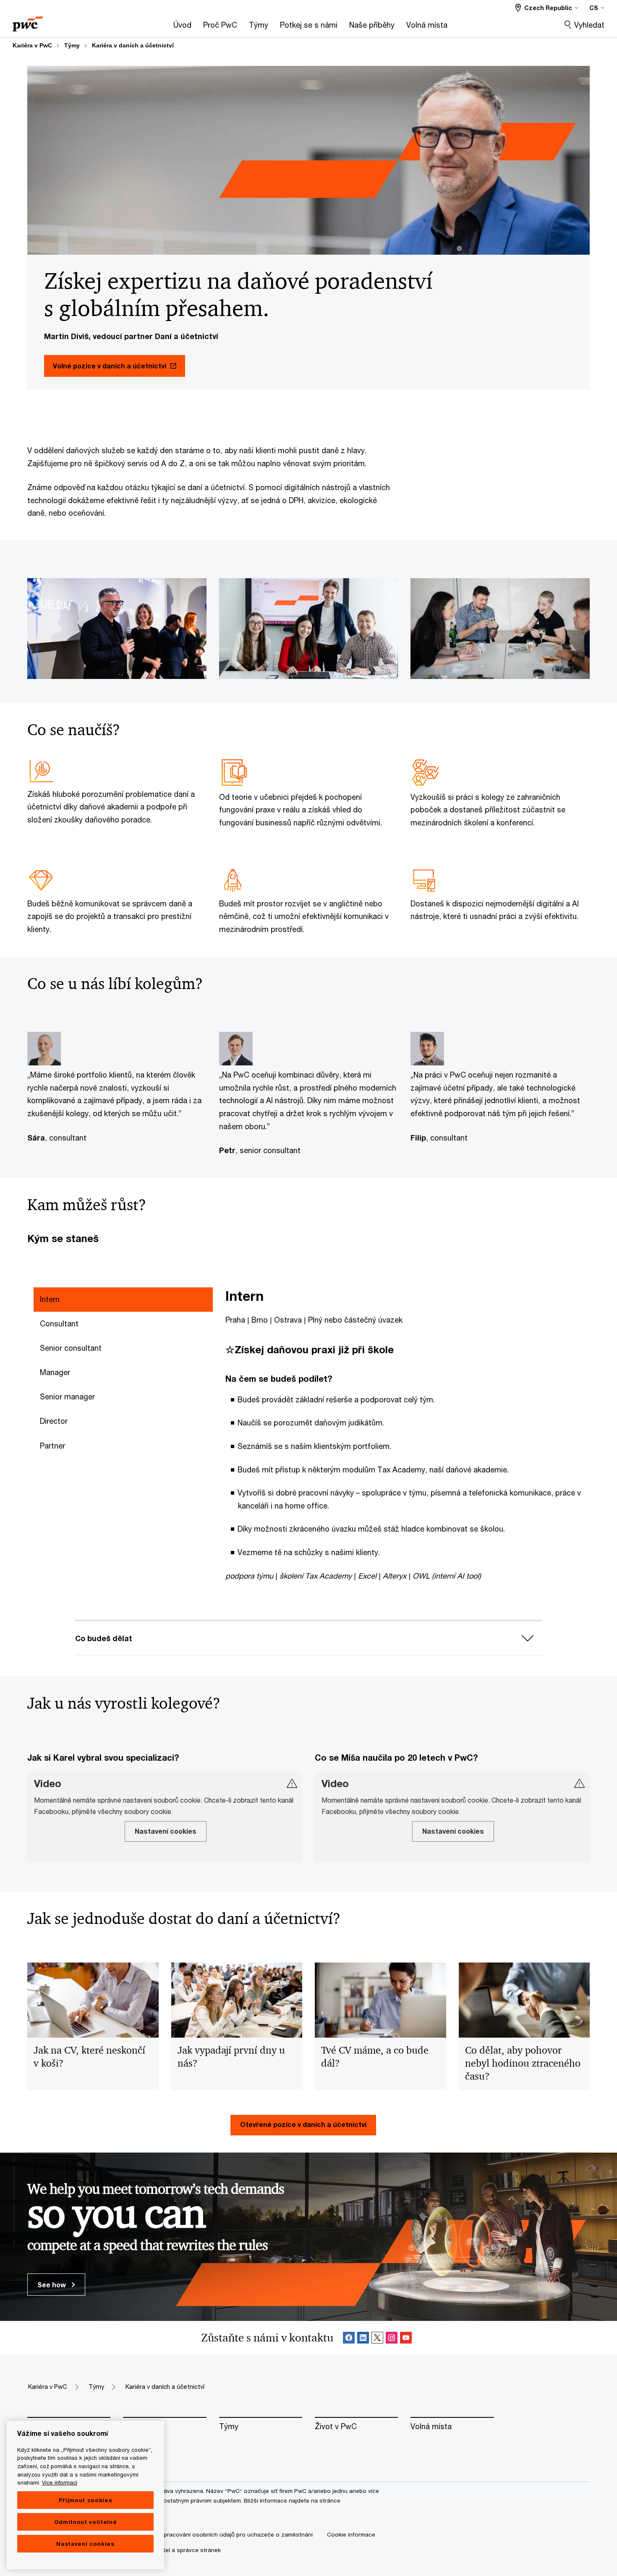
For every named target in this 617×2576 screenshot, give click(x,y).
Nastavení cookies (85, 2544)
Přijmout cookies (86, 2500)
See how (52, 2285)
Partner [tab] (52, 1446)
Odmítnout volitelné (85, 2522)
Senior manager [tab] (67, 1396)
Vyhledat (589, 25)
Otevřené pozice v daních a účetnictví (303, 2124)
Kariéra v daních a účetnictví (133, 45)
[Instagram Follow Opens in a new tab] (392, 2338)
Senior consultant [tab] (71, 1348)
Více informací (60, 2482)
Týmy (72, 45)
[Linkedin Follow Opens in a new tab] (363, 2338)
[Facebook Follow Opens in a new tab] (349, 2338)
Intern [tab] (50, 1299)
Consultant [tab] (59, 1323)
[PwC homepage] (28, 21)
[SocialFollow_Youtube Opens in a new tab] (406, 2338)
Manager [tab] (55, 1372)
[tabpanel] (411, 1435)
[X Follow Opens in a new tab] (377, 2338)
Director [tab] (54, 1421)
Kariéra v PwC (32, 45)
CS (594, 8)
